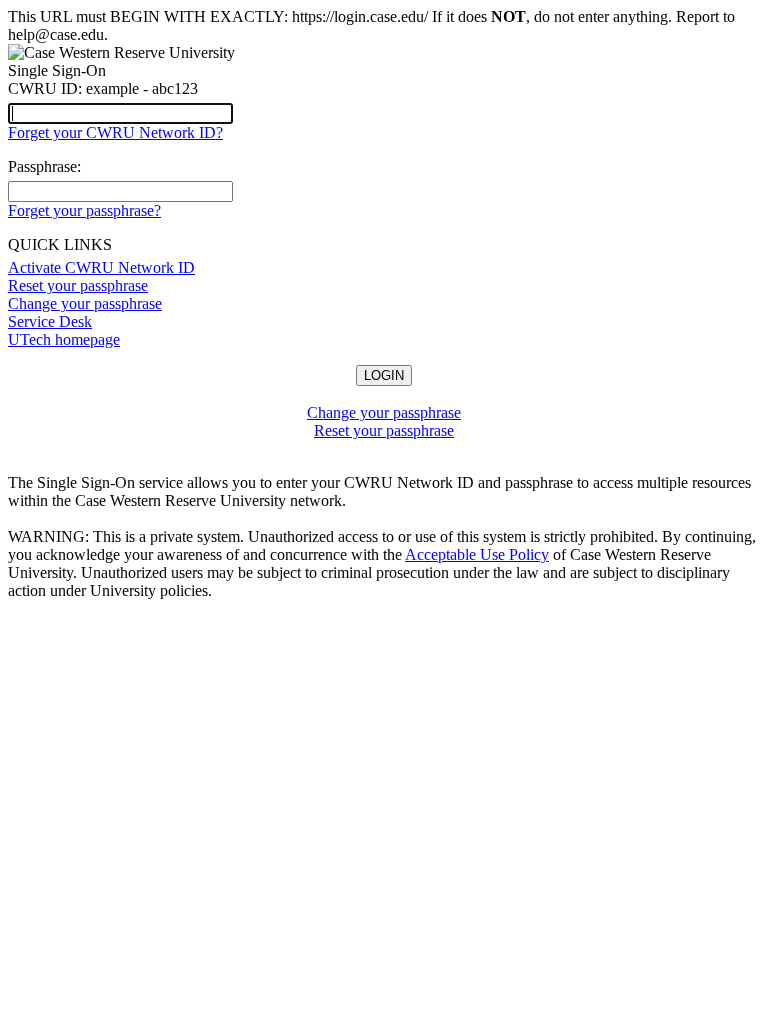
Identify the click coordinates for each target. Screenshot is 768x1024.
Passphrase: (44, 166)
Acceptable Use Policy (477, 554)
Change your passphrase (85, 303)
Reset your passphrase (78, 285)
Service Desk (50, 321)
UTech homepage (64, 339)
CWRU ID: (45, 88)
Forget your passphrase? (84, 210)
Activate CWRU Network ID (101, 267)
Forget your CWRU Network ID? (115, 132)
